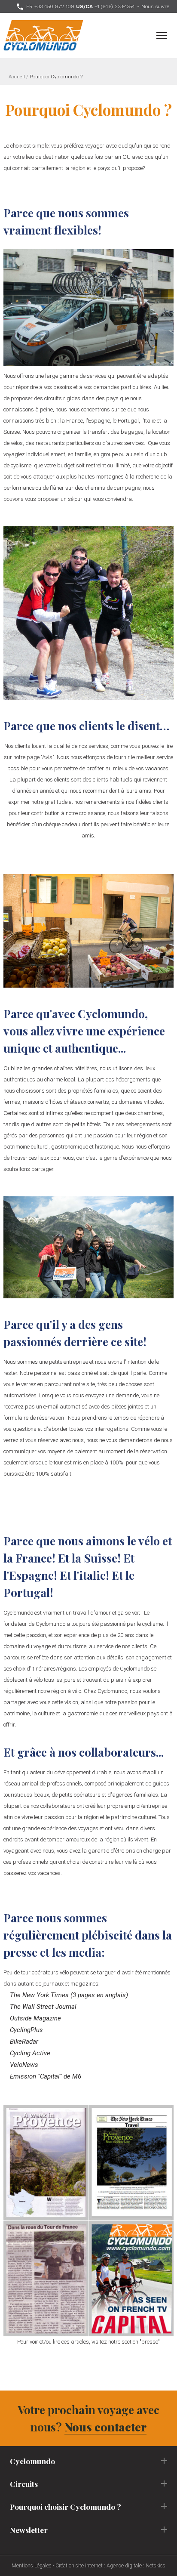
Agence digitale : (126, 2566)
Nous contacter (105, 2427)
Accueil (17, 77)
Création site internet (79, 2566)
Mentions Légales (32, 2566)
